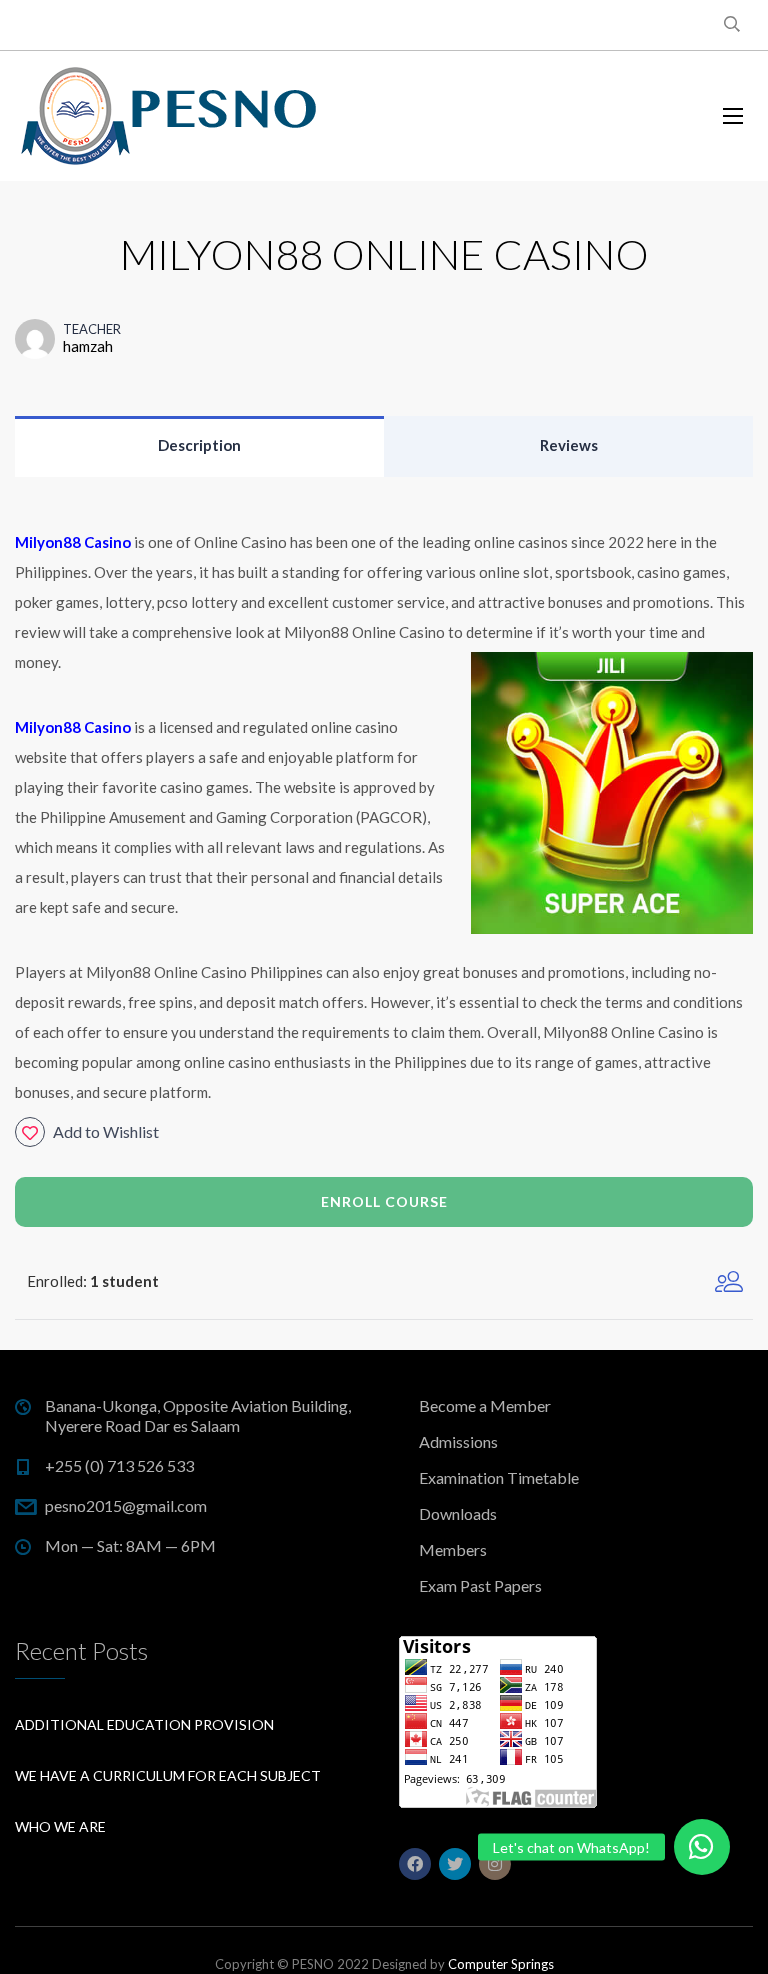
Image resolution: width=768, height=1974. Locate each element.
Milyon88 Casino (73, 727)
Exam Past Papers (480, 1585)
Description (199, 445)
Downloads (458, 1513)
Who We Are (60, 1826)
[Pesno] (170, 116)
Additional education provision (144, 1724)
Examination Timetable (499, 1477)
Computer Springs (501, 1964)
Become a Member (485, 1405)
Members (453, 1549)
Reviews (569, 445)
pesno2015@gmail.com (126, 1505)
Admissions (458, 1441)
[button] (702, 1847)
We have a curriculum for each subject (168, 1775)
